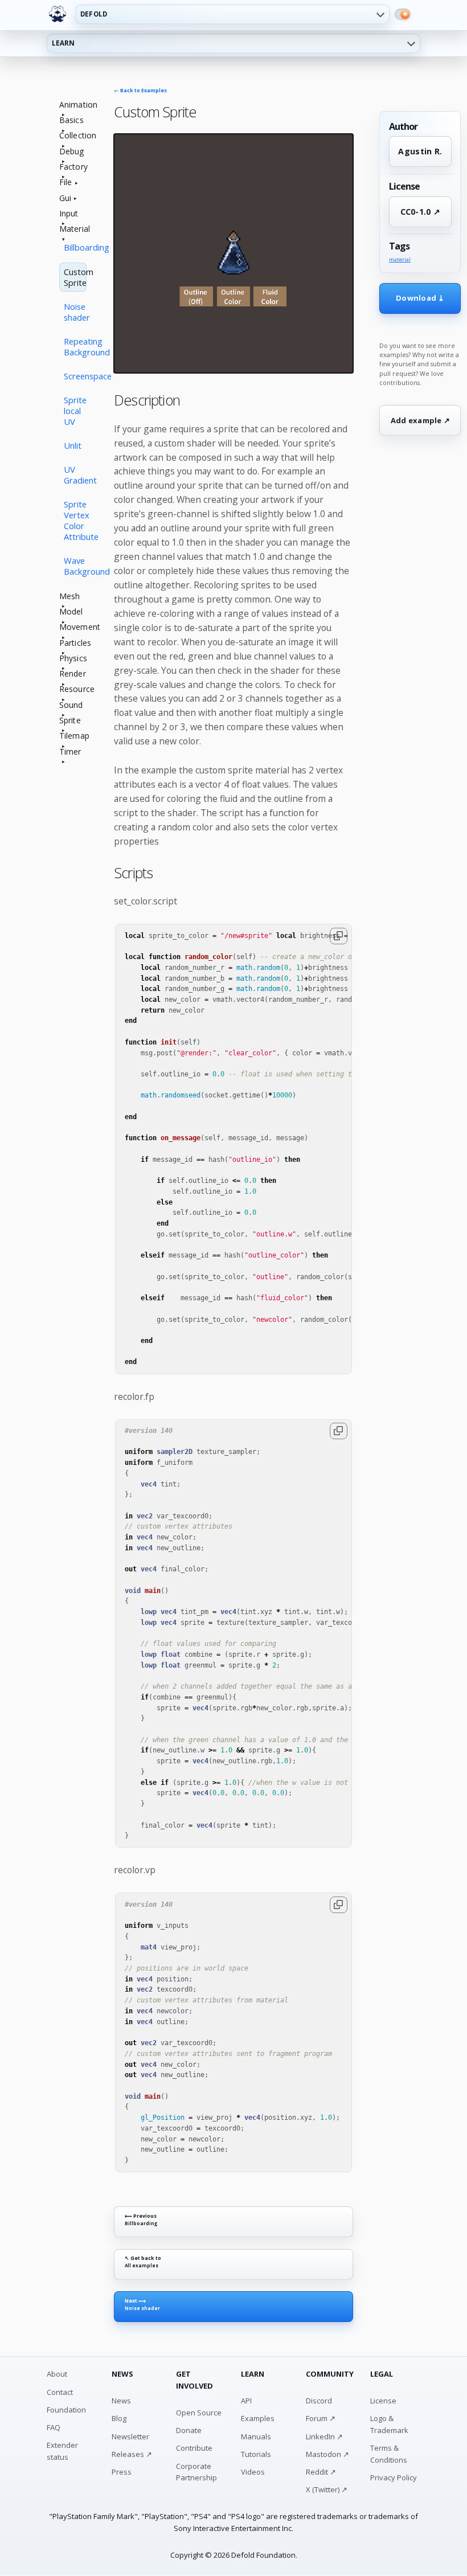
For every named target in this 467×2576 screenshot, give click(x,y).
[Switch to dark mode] (403, 14)
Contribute (194, 2448)
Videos (253, 2472)
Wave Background (75, 566)
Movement (73, 627)
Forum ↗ (321, 2418)
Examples (258, 2418)
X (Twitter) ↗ (327, 2489)
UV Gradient (75, 475)
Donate (189, 2430)
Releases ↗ (132, 2454)
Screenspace (75, 376)
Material (73, 229)
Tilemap (73, 736)
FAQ (54, 2427)
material (400, 260)
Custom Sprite (75, 277)
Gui (65, 198)
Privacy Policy (394, 2477)
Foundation (66, 2410)
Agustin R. (420, 151)
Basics (71, 120)
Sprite (70, 721)
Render (73, 674)
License (383, 2401)
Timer (70, 752)
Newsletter (130, 2436)
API (246, 2401)
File (66, 183)
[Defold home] (58, 14)
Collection (73, 136)
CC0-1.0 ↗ (421, 212)
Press (122, 2472)
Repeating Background (75, 347)
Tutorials (256, 2454)
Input (69, 214)
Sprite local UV (75, 411)
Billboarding (75, 247)
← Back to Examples (140, 91)
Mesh (70, 597)
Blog (119, 2418)
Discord (319, 2401)
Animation (73, 105)
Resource (73, 689)
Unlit (73, 445)
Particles (73, 643)
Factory (73, 167)
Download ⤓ (420, 298)
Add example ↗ (420, 420)
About (57, 2374)
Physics (73, 659)
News (121, 2401)
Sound (71, 705)
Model (71, 612)
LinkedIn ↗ (324, 2436)
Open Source (199, 2413)
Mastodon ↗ (327, 2454)
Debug (72, 152)
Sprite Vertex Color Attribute (75, 520)
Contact (60, 2392)
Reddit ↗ (321, 2472)
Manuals (256, 2436)
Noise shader (75, 312)
